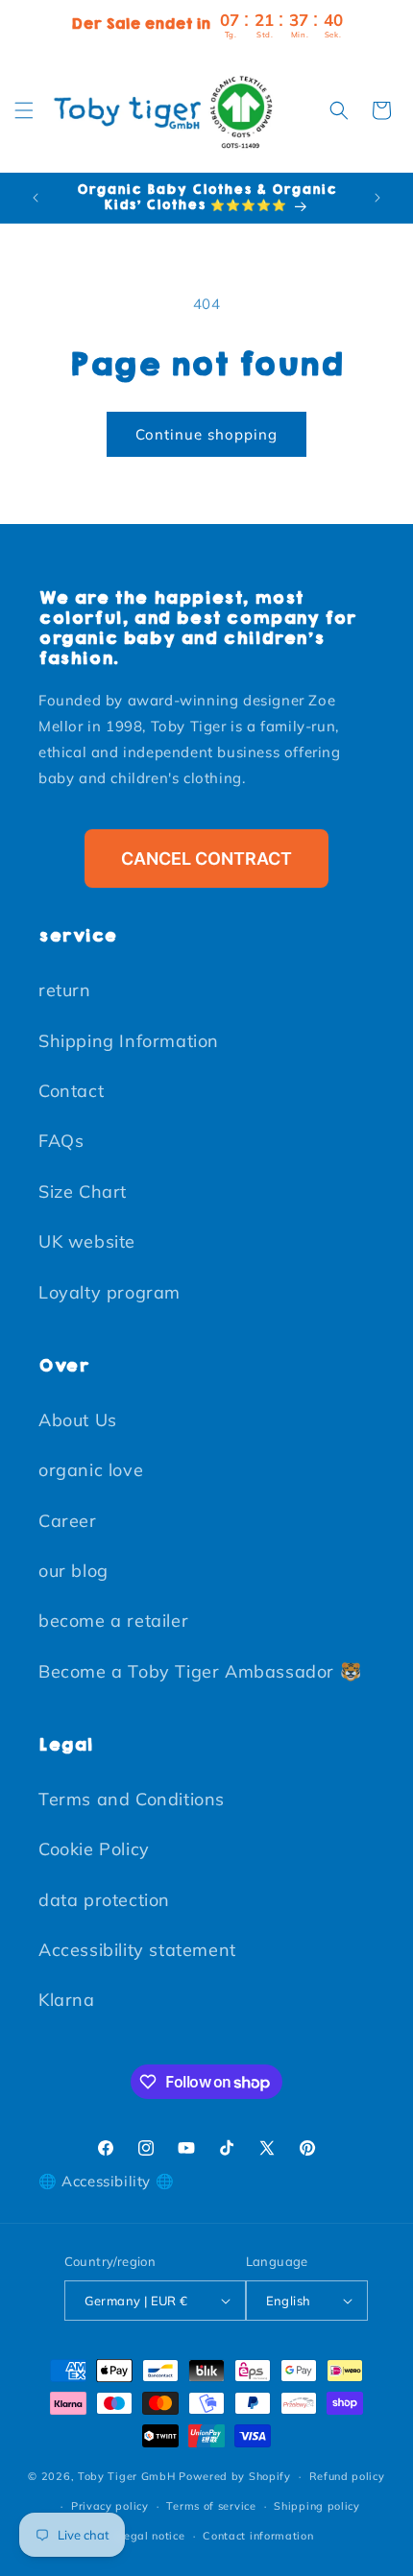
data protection (104, 1900)
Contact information (258, 2536)
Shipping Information (129, 1041)
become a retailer (113, 1621)
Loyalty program (109, 1292)
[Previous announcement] (36, 198)
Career (68, 1521)
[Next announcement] (377, 198)
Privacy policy (110, 2506)
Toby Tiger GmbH (127, 2476)
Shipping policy (317, 2506)
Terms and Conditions (132, 1799)
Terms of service (211, 2506)
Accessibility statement (137, 1950)
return (65, 990)
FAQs (61, 1141)
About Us (78, 1420)
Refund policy (347, 2476)
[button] (24, 110)
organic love (91, 1470)
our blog (73, 1571)
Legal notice (151, 2536)
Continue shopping (206, 434)
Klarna (67, 2000)
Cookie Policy (94, 1849)
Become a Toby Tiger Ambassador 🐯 (200, 1671)
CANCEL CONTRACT (206, 859)
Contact (71, 1091)
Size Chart (83, 1192)
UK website (87, 1241)
